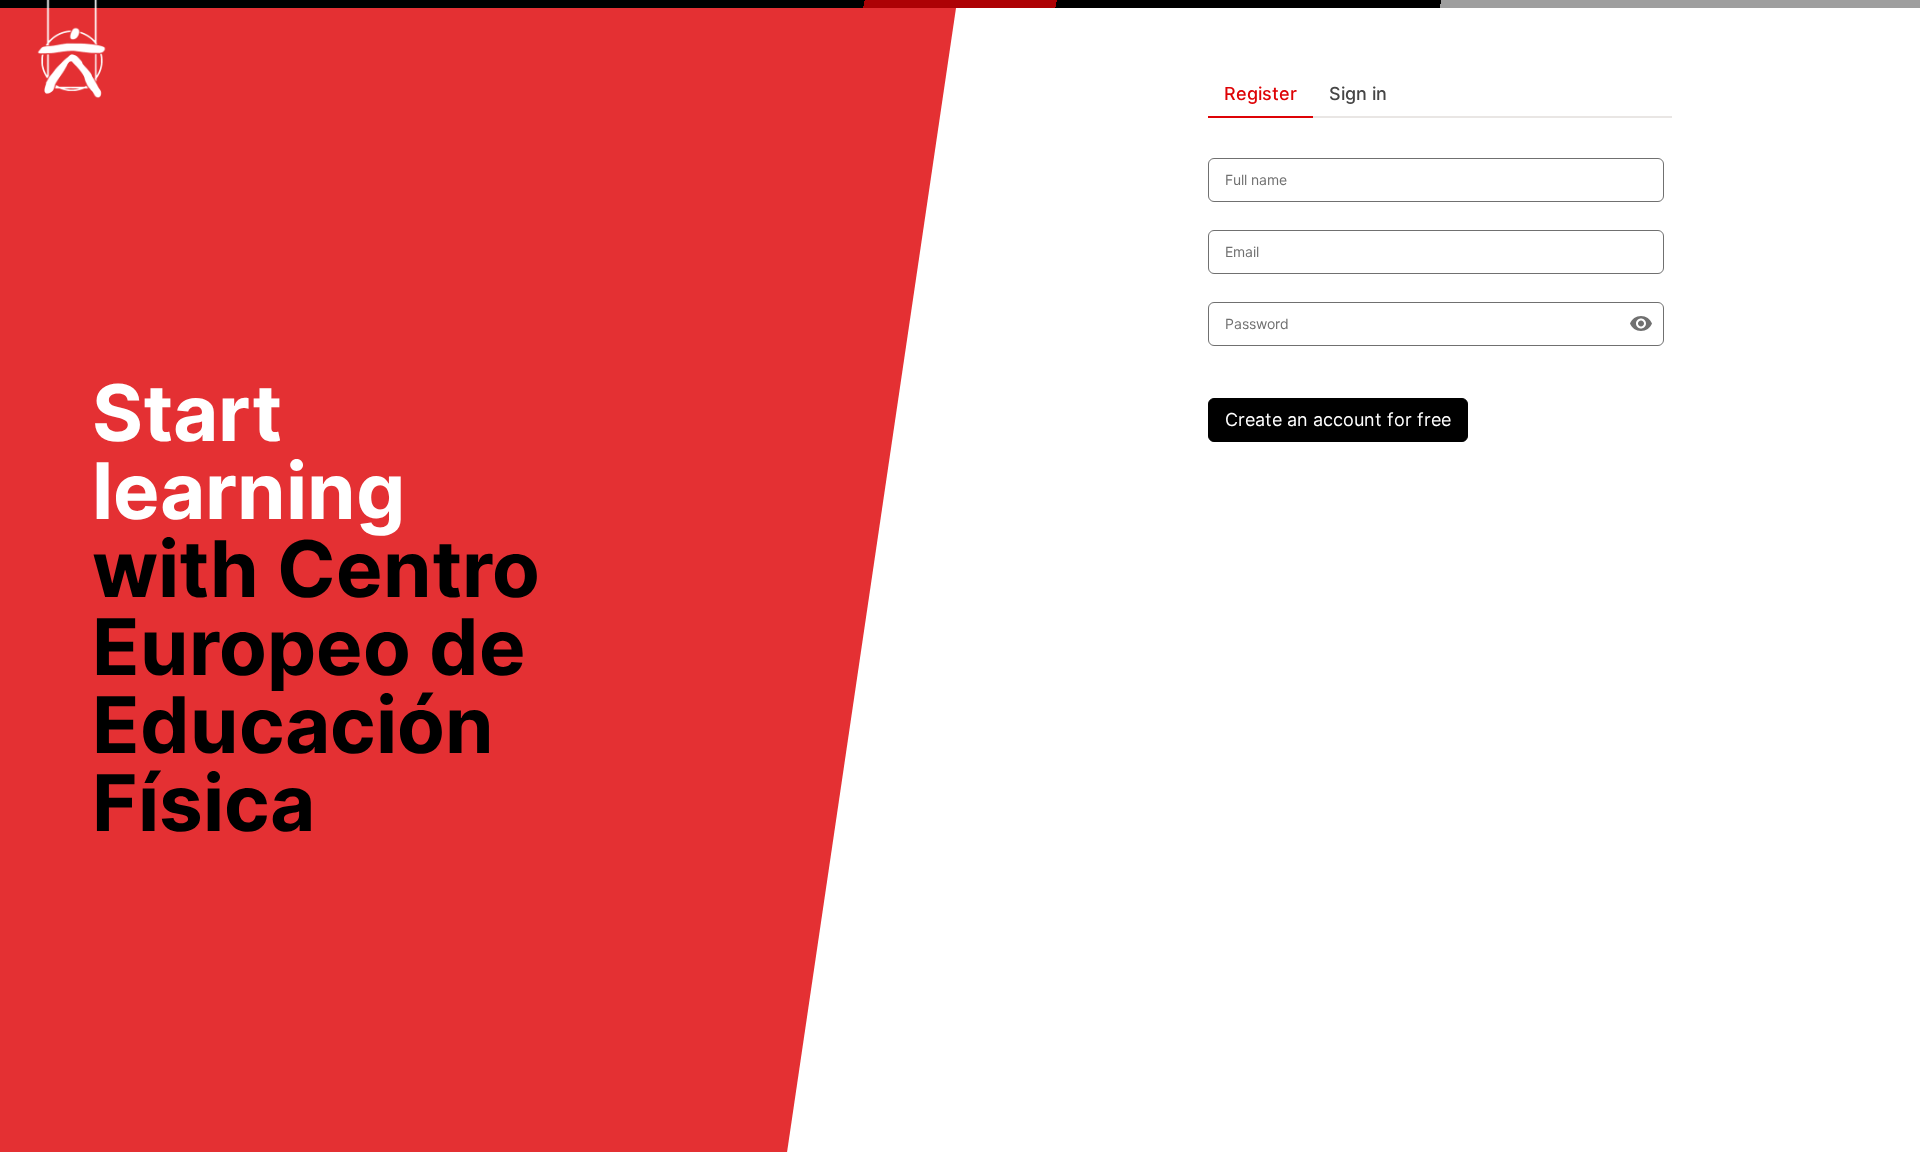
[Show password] (1641, 324)
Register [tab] (1260, 93)
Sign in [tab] (1358, 93)
